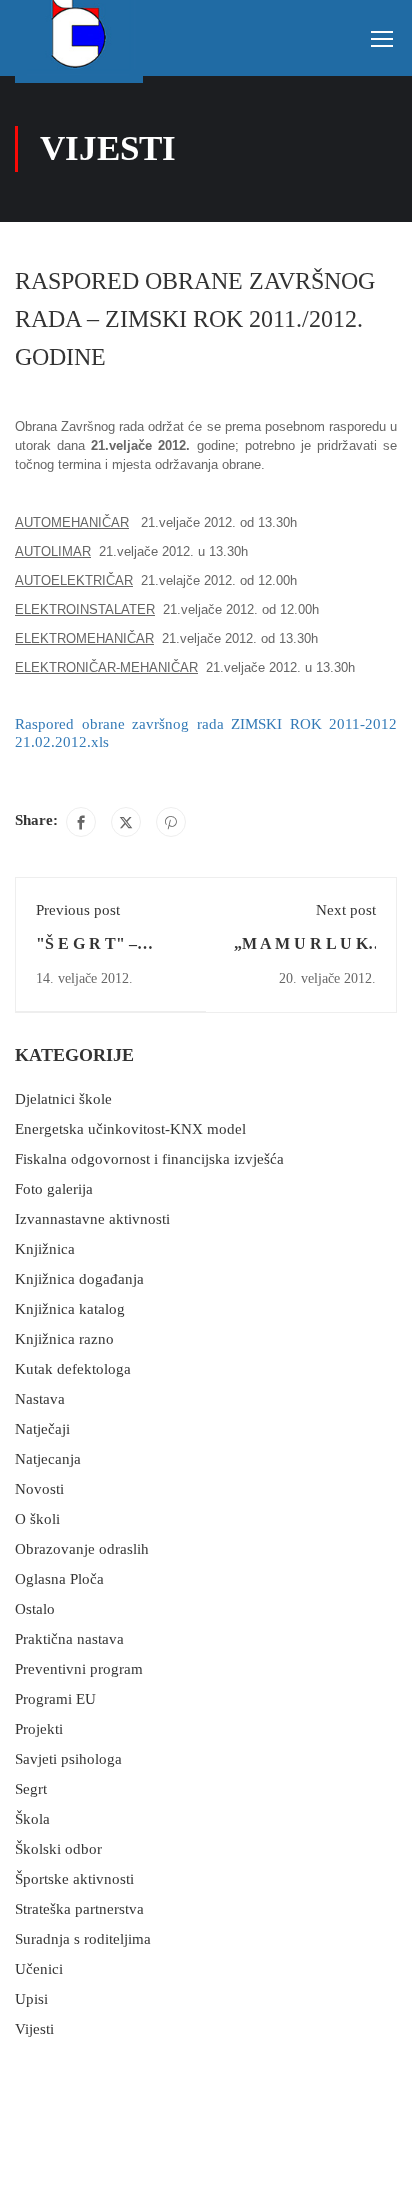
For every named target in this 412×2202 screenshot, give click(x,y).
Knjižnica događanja (79, 1279)
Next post (346, 910)
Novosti (39, 1489)
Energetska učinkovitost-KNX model (130, 1129)
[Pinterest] (171, 822)
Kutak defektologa (73, 1369)
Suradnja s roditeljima (83, 1939)
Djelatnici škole (63, 1099)
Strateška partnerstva (79, 1909)
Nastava (40, 1399)
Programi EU (55, 1699)
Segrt (31, 1789)
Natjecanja (48, 1459)
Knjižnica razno (64, 1339)
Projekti (39, 1729)
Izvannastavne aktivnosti (92, 1219)
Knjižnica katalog (70, 1309)
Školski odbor (58, 1849)
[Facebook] (81, 822)
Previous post (78, 910)
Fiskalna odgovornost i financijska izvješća (149, 1159)
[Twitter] (126, 822)
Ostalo (35, 1609)
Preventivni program (79, 1669)
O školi (37, 1519)
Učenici (39, 1969)
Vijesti (34, 2029)
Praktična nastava (69, 1639)
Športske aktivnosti (74, 1879)
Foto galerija (54, 1189)
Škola (32, 1819)
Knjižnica (45, 1249)
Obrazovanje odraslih (82, 1549)
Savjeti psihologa (68, 1759)
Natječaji (42, 1429)
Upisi (31, 1999)
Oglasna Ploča (59, 1579)
